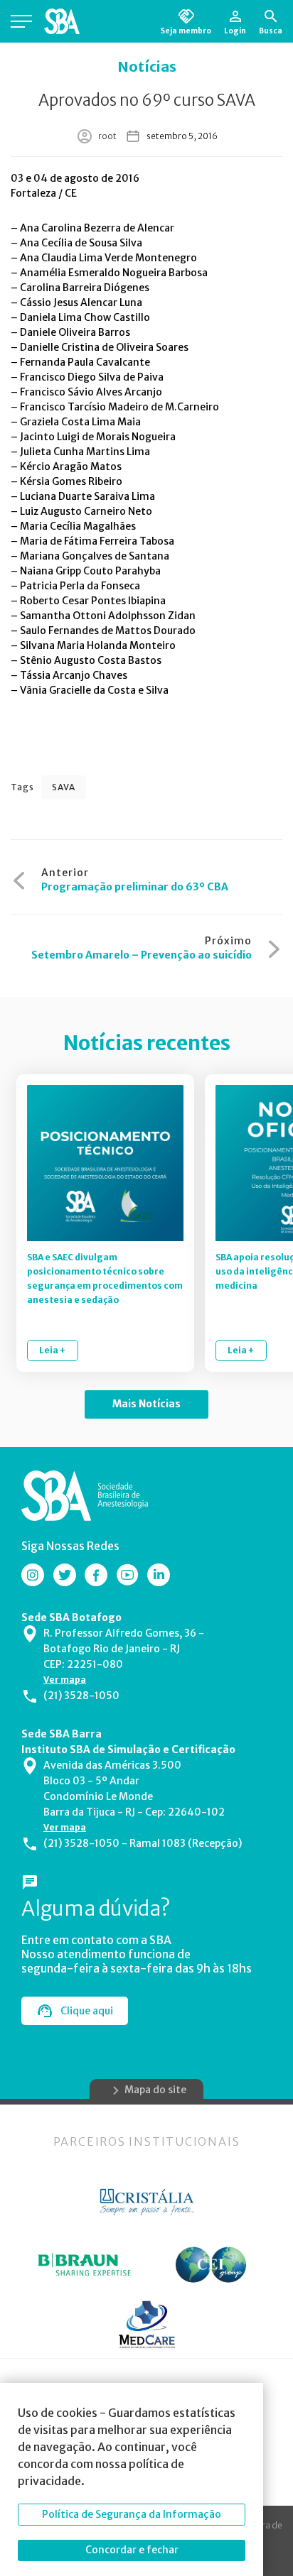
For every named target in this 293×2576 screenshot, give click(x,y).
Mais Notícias (146, 1404)
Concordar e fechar (132, 2550)
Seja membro (186, 31)
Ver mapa (65, 1680)
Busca (271, 31)
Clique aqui (87, 2011)
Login (235, 31)
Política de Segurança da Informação (132, 2514)
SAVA (64, 787)
